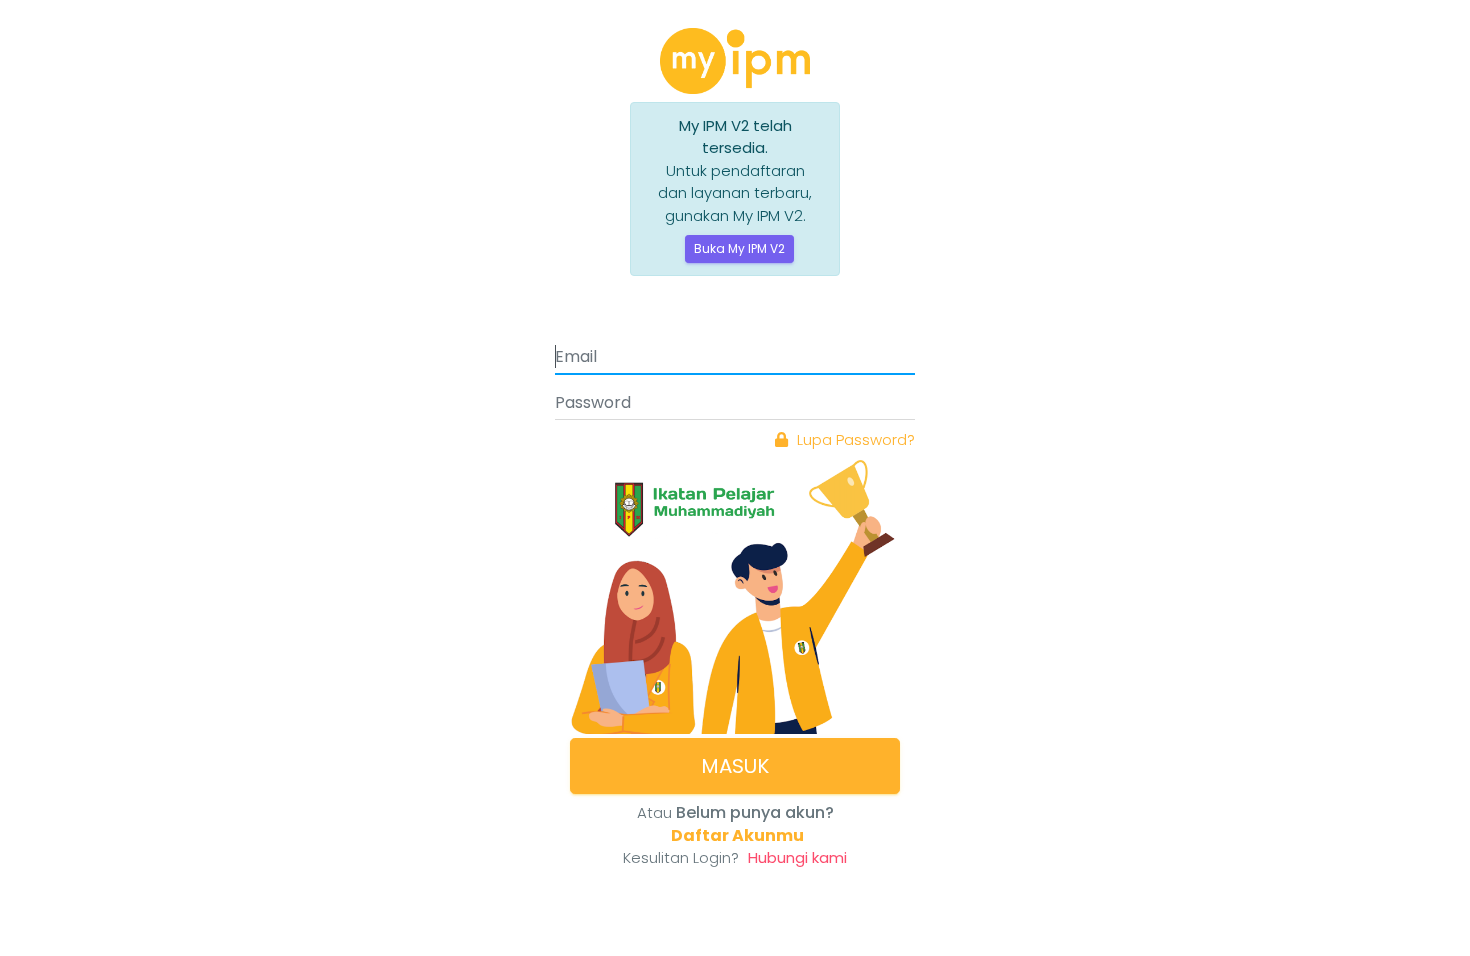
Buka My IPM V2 (739, 248)
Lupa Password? (854, 439)
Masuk (735, 766)
